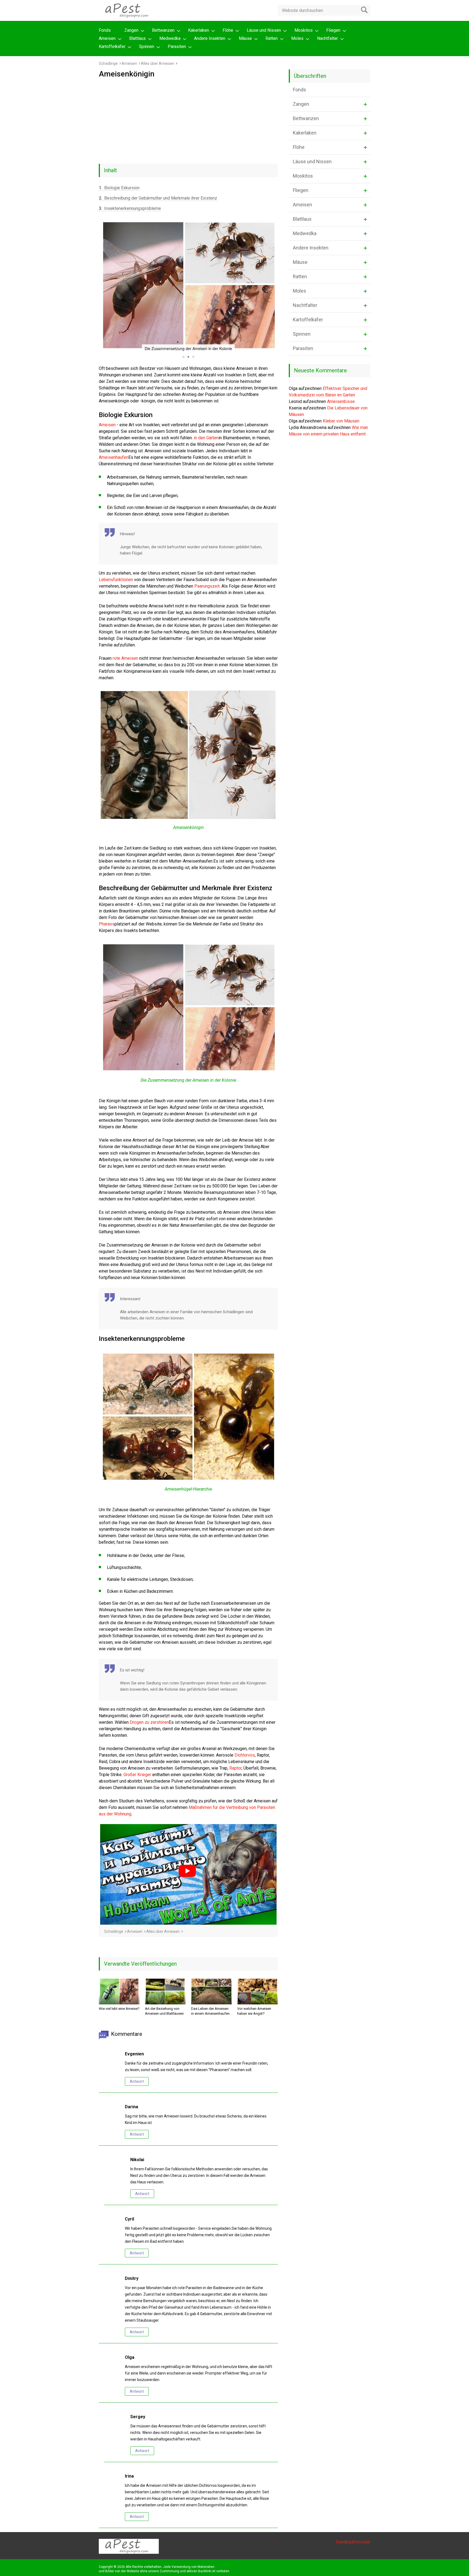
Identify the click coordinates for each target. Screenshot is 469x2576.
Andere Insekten (210, 38)
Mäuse (245, 38)
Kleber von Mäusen (341, 421)
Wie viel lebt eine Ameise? (119, 2009)
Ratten (272, 38)
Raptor (235, 1768)
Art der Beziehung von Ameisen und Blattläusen (164, 2011)
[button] (104, 286)
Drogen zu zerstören (149, 1722)
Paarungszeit (207, 586)
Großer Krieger (137, 1775)
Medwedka (170, 38)
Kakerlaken (199, 30)
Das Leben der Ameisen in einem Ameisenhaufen (210, 2011)
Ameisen (107, 38)
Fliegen (333, 30)
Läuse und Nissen (264, 30)
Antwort (137, 2081)
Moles (297, 38)
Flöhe (228, 30)
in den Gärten (206, 438)
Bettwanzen (163, 30)
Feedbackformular (353, 2542)
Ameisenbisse (341, 401)
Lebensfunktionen (116, 580)
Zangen (131, 30)
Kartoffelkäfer (112, 47)
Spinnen (147, 47)
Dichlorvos (245, 1755)
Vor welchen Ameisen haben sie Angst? (254, 2011)
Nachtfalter (327, 38)
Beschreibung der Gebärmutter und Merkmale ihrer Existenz (158, 198)
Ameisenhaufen (114, 457)
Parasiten (177, 47)
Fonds (105, 30)
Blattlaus (137, 38)
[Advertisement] (188, 119)
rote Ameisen (125, 658)
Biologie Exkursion (119, 188)
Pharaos (107, 924)
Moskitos (304, 30)
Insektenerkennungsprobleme (130, 208)
